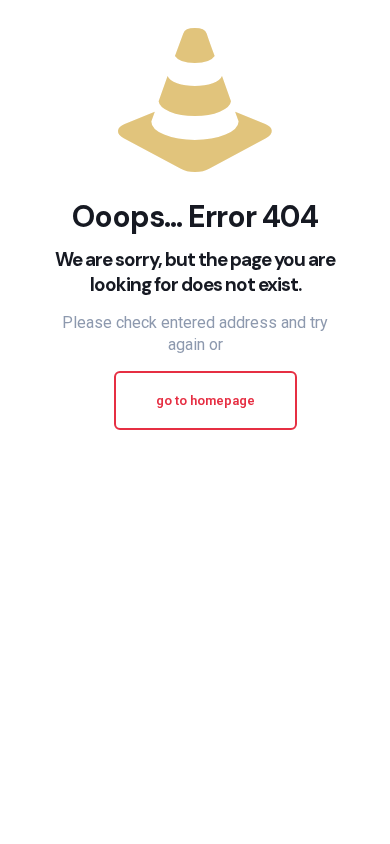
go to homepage (205, 400)
